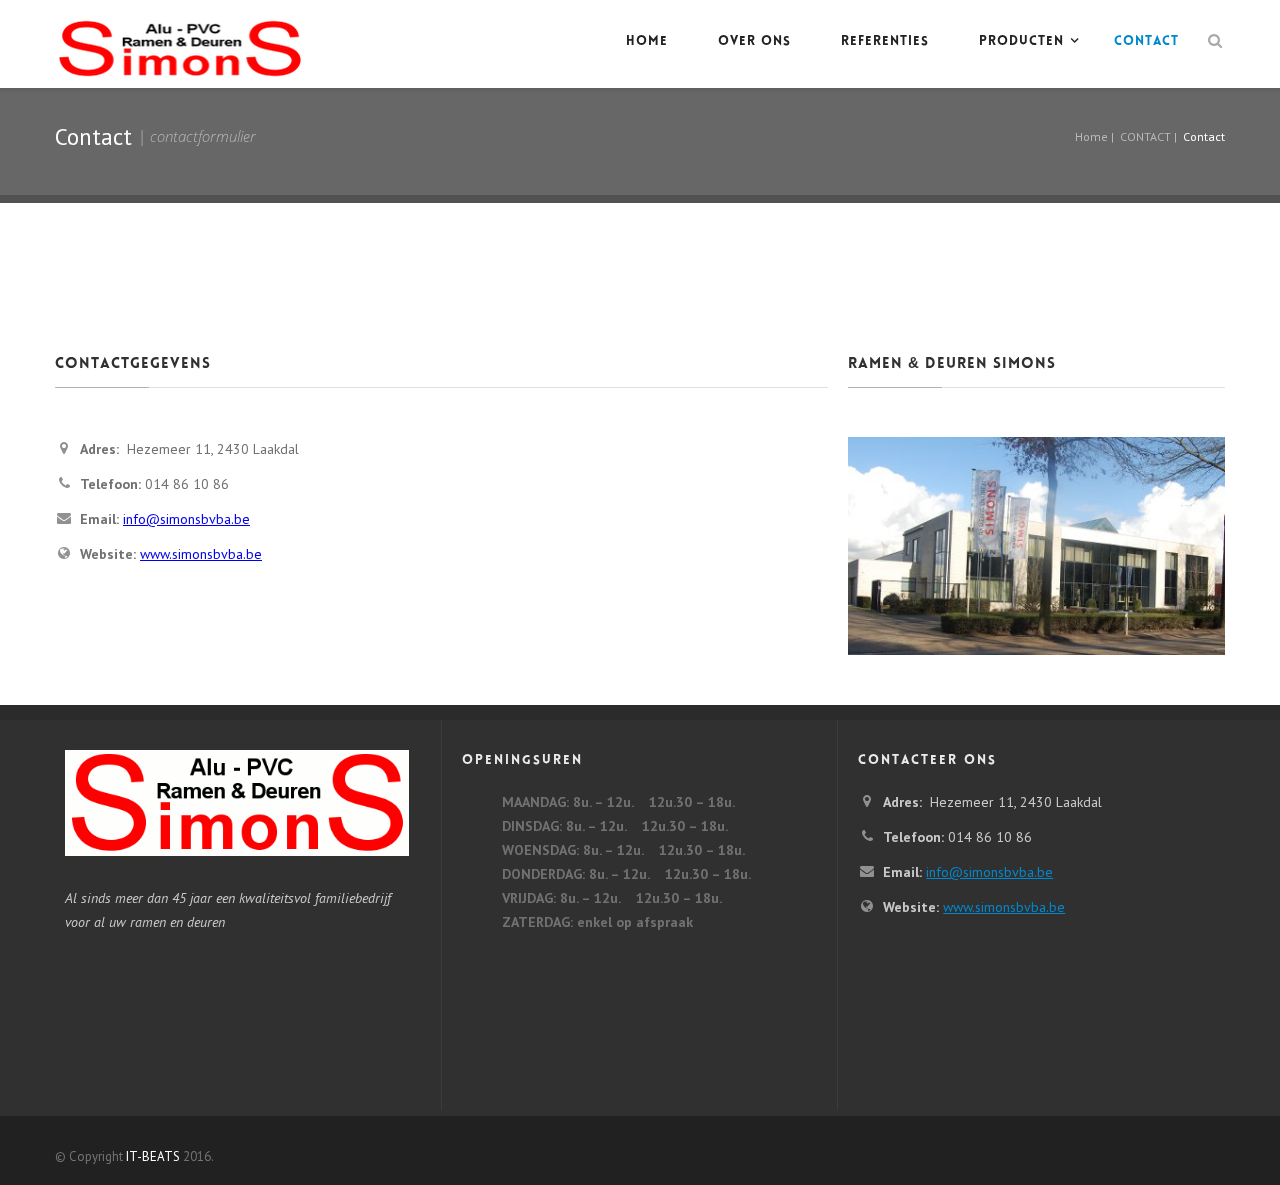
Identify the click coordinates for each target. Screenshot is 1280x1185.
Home (647, 42)
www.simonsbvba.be (201, 554)
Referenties (885, 42)
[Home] (180, 44)
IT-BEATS (153, 1156)
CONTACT (1146, 42)
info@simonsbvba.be (186, 519)
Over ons (754, 42)
